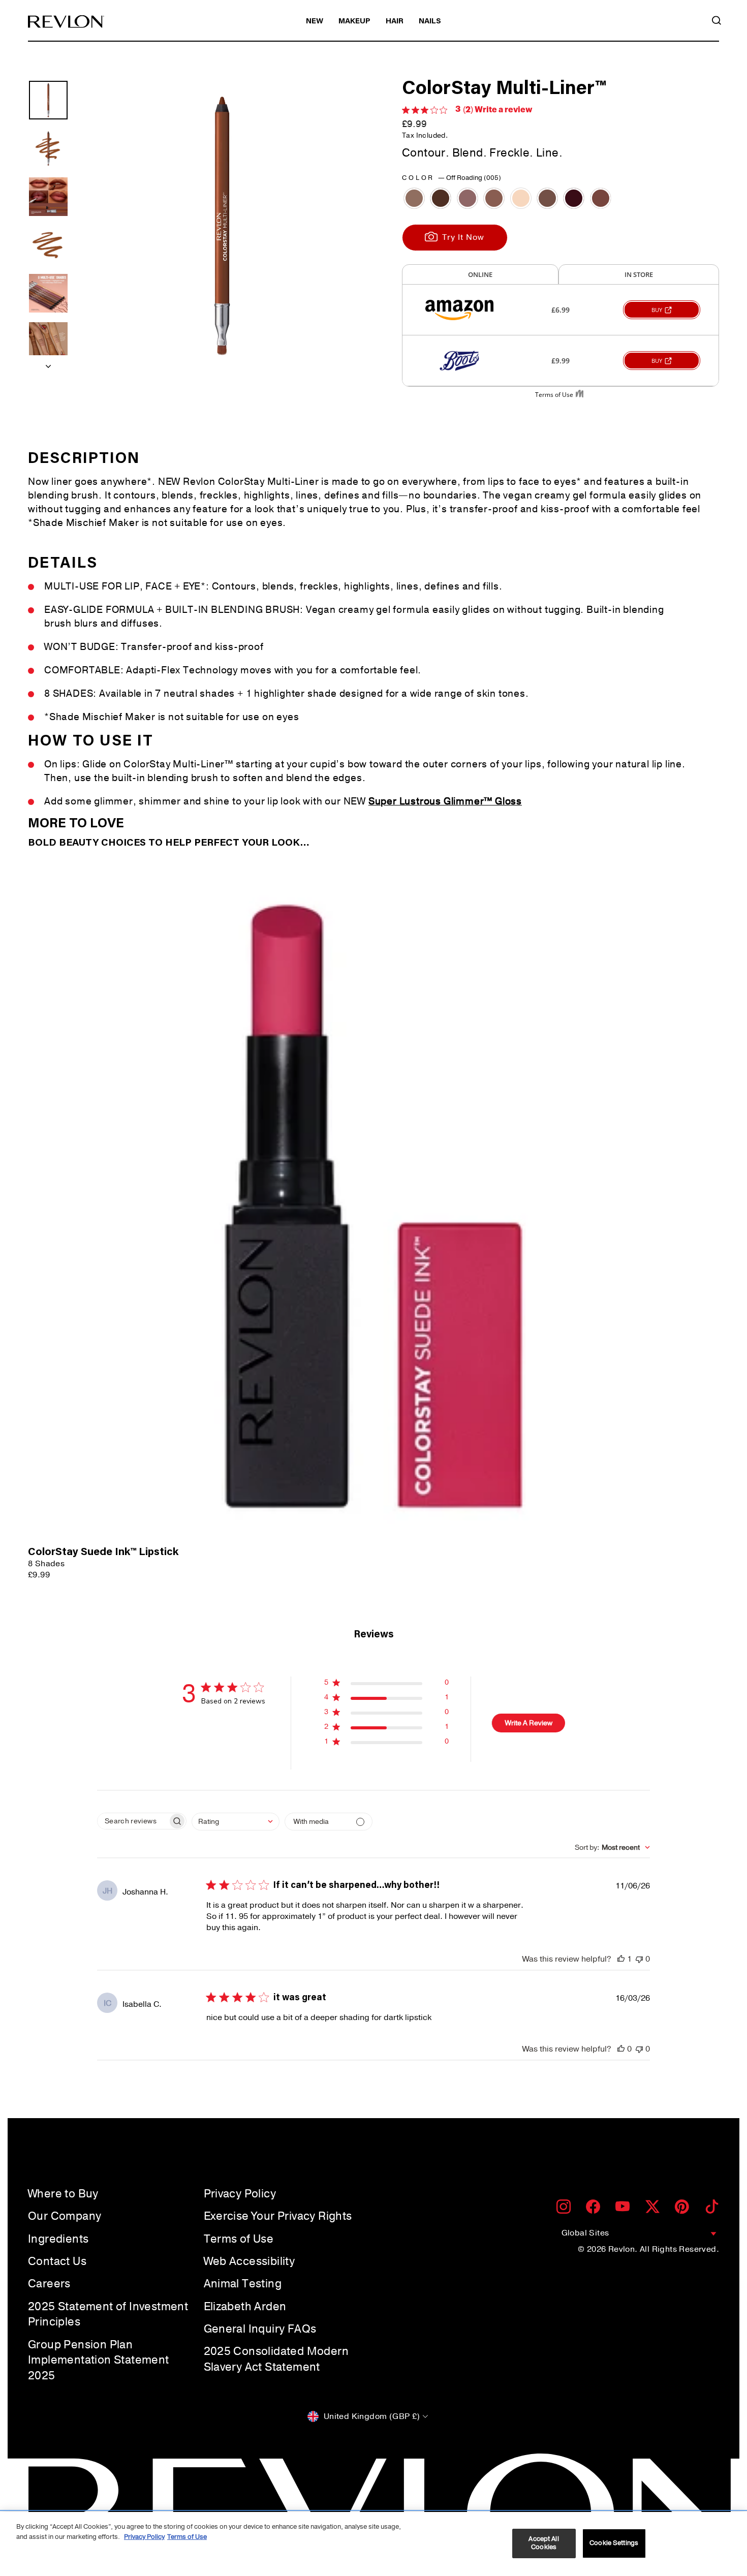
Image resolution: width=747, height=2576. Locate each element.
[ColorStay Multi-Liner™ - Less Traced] (547, 198)
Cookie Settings (614, 2543)
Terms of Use (239, 2239)
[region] (373, 2544)
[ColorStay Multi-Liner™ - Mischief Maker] (574, 198)
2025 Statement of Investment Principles (108, 2315)
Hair (395, 22)
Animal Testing (243, 2284)
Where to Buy (63, 2194)
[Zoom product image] (222, 226)
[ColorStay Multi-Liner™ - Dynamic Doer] (494, 198)
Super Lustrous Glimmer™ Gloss (445, 801)
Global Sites (585, 2233)
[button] (386, 1684)
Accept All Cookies (543, 2543)
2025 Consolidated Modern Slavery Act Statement (276, 2359)
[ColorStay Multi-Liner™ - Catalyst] (441, 198)
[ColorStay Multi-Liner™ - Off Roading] (601, 198)
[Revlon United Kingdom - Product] (66, 22)
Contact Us (57, 2261)
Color (452, 178)
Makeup (354, 22)
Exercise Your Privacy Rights (278, 2216)
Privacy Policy (240, 2194)
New (315, 22)
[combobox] (236, 1822)
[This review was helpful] (621, 1959)
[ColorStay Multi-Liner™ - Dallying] (468, 198)
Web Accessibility (250, 2261)
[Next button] (48, 363)
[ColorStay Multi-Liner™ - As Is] (414, 198)
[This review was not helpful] (639, 1959)
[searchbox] (133, 1821)
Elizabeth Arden (245, 2307)
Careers (49, 2284)
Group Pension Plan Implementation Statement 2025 (99, 2361)
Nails (430, 22)
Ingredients (58, 2239)
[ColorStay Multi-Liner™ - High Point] (521, 198)
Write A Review (529, 1723)
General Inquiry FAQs (260, 2329)
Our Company (65, 2216)
